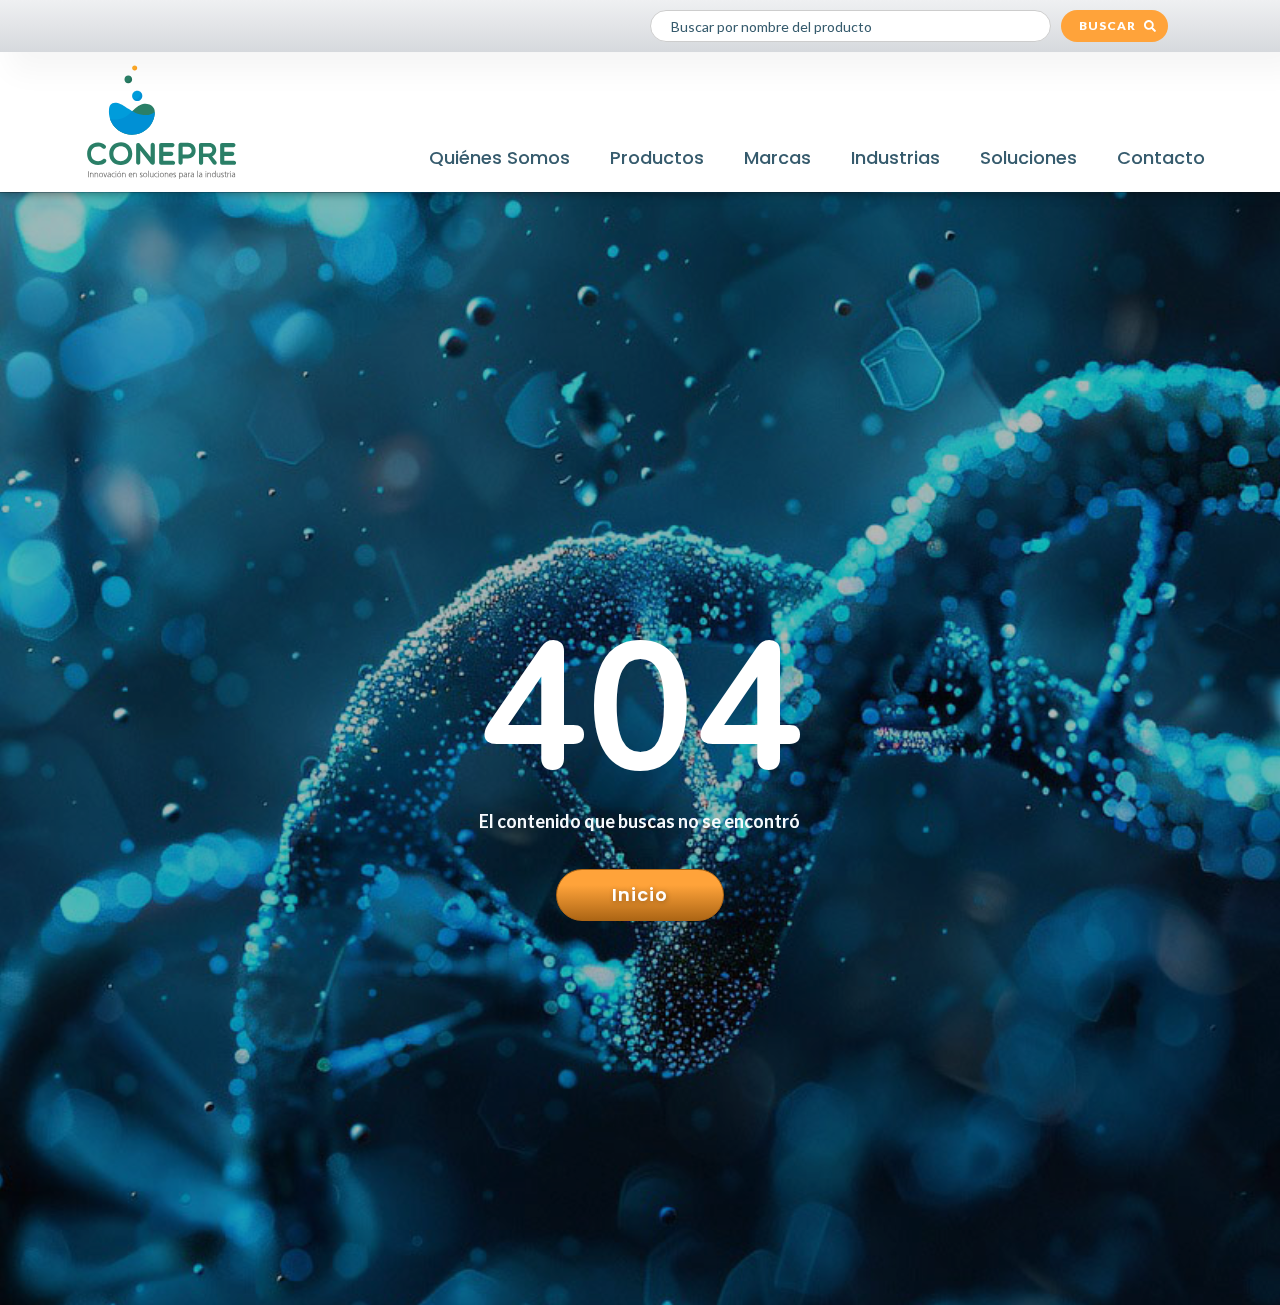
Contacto (1161, 157)
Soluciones (1028, 157)
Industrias (895, 157)
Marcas (777, 157)
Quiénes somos (499, 157)
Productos (657, 157)
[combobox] (850, 26)
